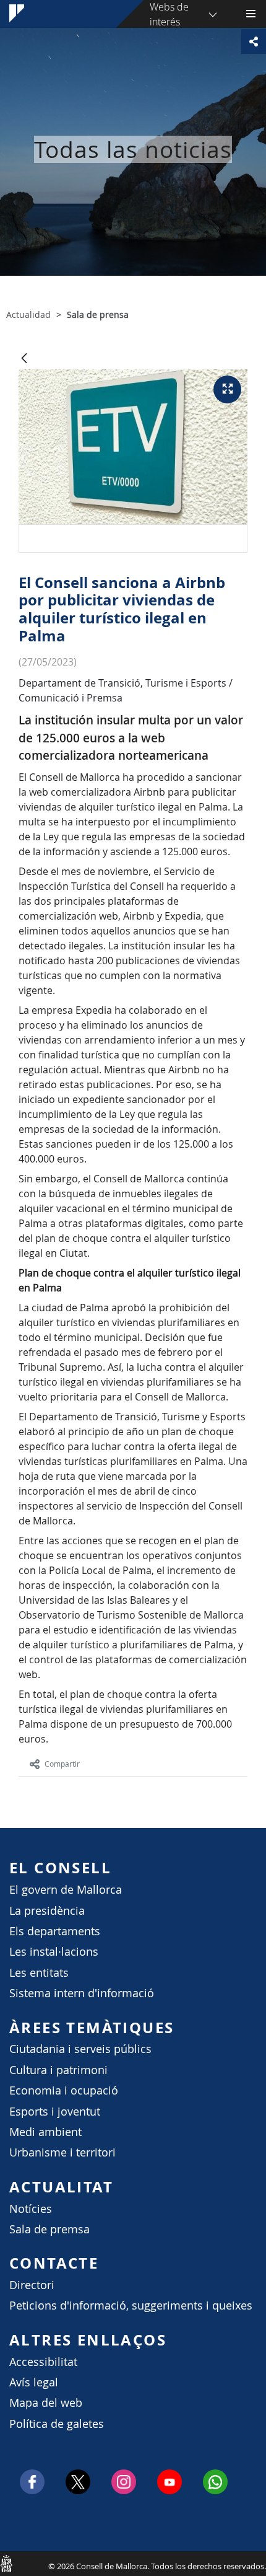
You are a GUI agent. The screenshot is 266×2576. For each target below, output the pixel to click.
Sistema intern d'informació (82, 1993)
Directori (32, 2285)
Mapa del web (46, 2403)
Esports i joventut (55, 2112)
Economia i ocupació (64, 2090)
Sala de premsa (49, 2229)
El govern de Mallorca (66, 1890)
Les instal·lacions (54, 1952)
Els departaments (55, 1931)
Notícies (31, 2209)
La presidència (47, 1911)
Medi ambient (45, 2132)
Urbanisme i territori (62, 2152)
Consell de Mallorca (6, 2563)
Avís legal (34, 2382)
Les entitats (39, 1973)
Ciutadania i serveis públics (80, 2049)
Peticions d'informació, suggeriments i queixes (131, 2306)
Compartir (62, 1764)
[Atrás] (24, 359)
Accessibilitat (43, 2362)
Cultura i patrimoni (58, 2070)
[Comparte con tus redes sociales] (254, 42)
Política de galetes (57, 2424)
